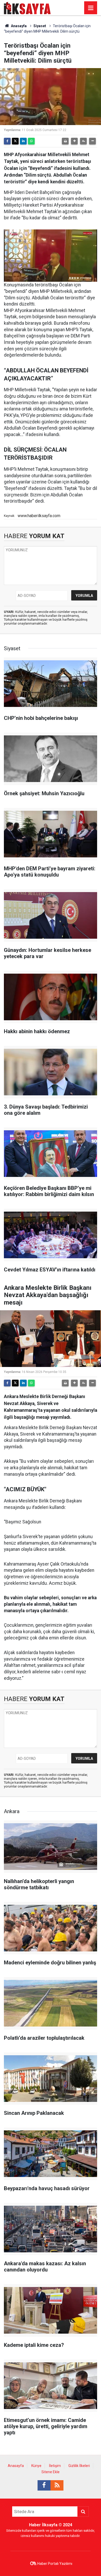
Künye (36, 2466)
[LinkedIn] (23, 141)
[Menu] (91, 8)
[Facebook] (7, 141)
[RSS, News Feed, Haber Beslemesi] (57, 2485)
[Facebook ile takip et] (44, 2485)
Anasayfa (18, 26)
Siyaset (40, 26)
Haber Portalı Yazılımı (55, 2564)
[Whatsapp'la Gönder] (31, 141)
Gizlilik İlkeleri (79, 2466)
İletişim (55, 2466)
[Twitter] (15, 141)
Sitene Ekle (51, 2472)
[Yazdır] (65, 141)
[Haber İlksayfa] (27, 7)
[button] (74, 141)
